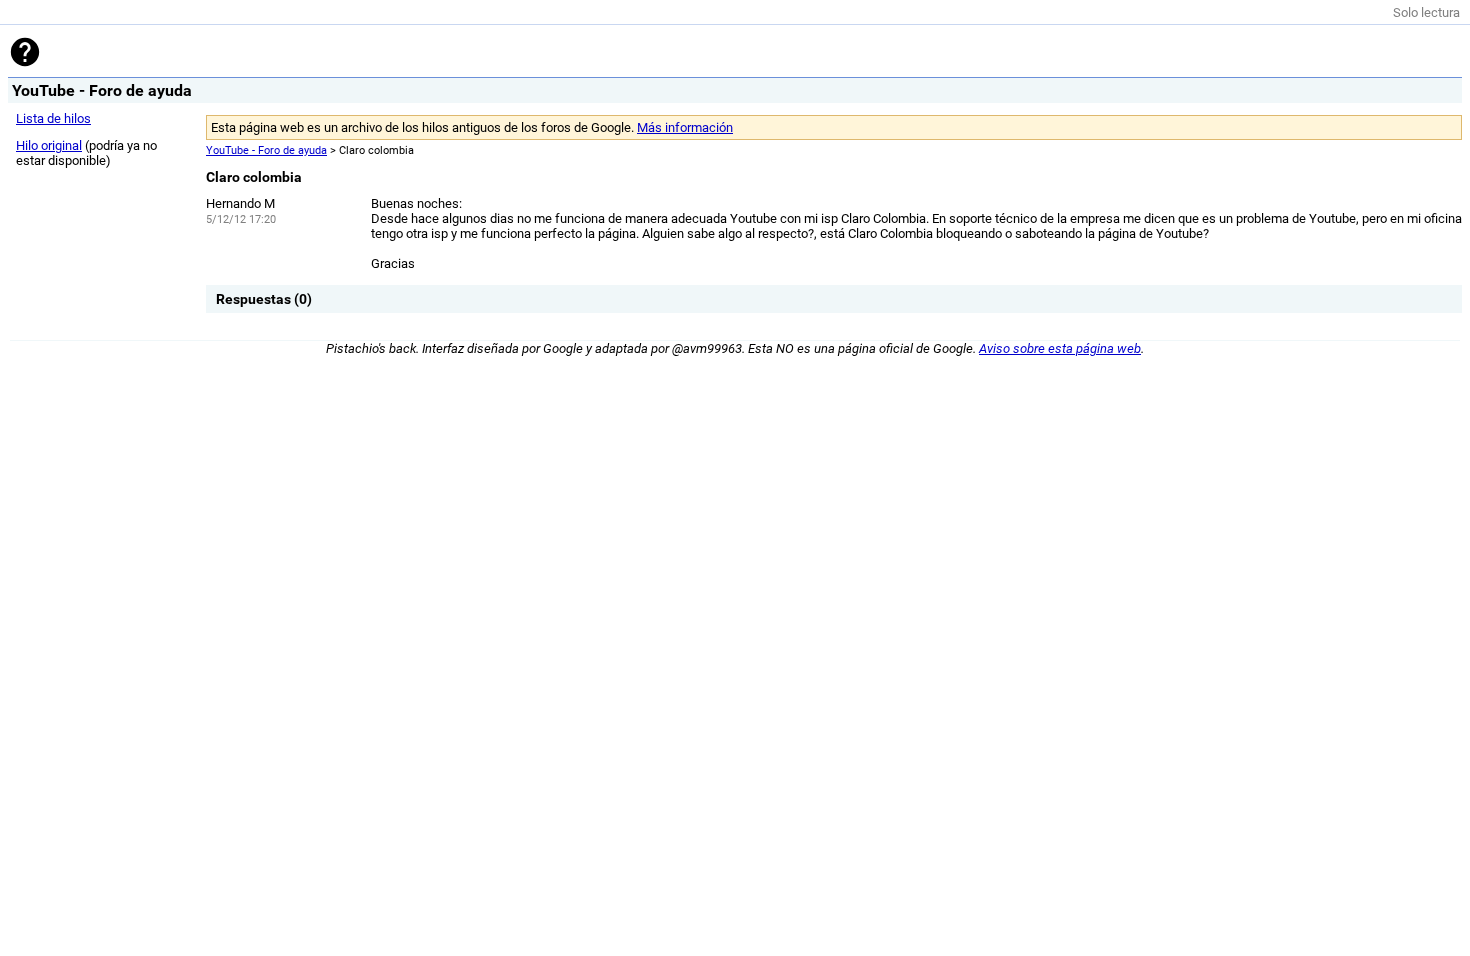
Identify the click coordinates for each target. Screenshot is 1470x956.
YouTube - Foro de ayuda (266, 150)
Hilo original (49, 145)
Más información (685, 127)
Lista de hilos (53, 118)
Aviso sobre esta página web (1060, 348)
